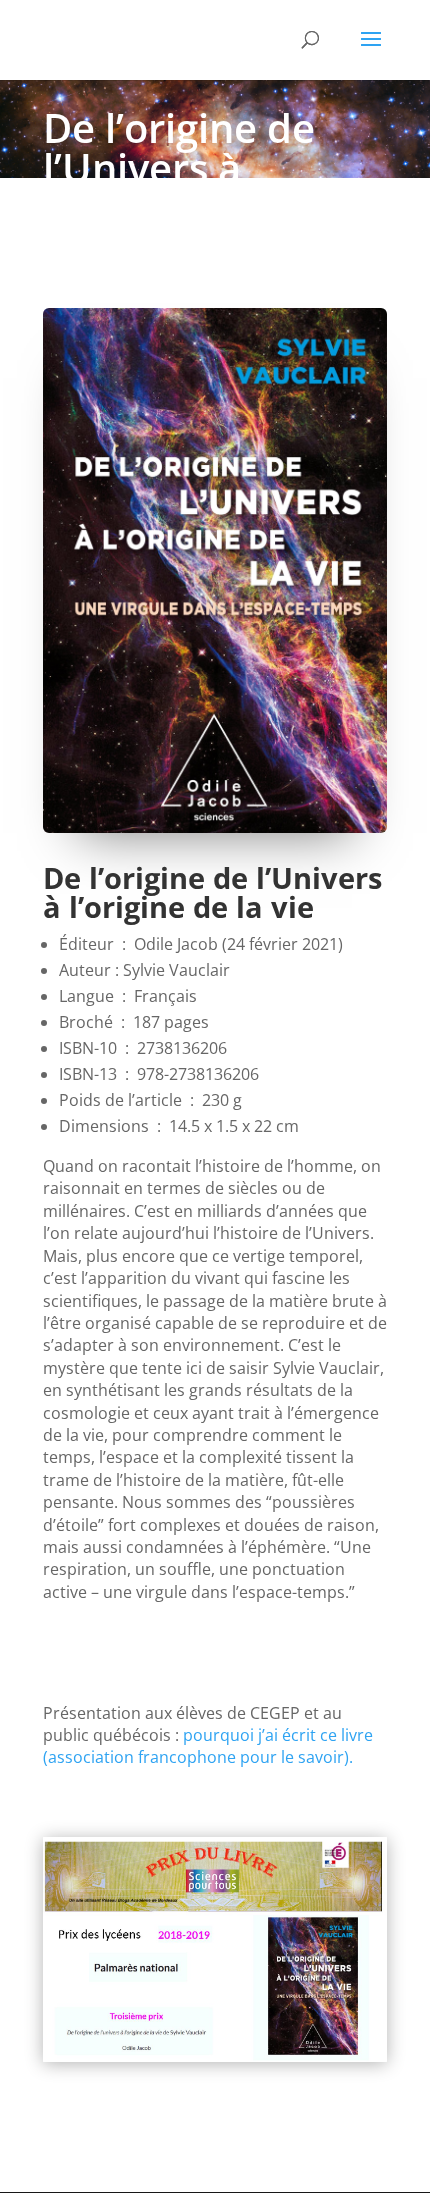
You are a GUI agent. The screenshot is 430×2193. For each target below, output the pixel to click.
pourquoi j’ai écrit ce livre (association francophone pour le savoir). (208, 1746)
